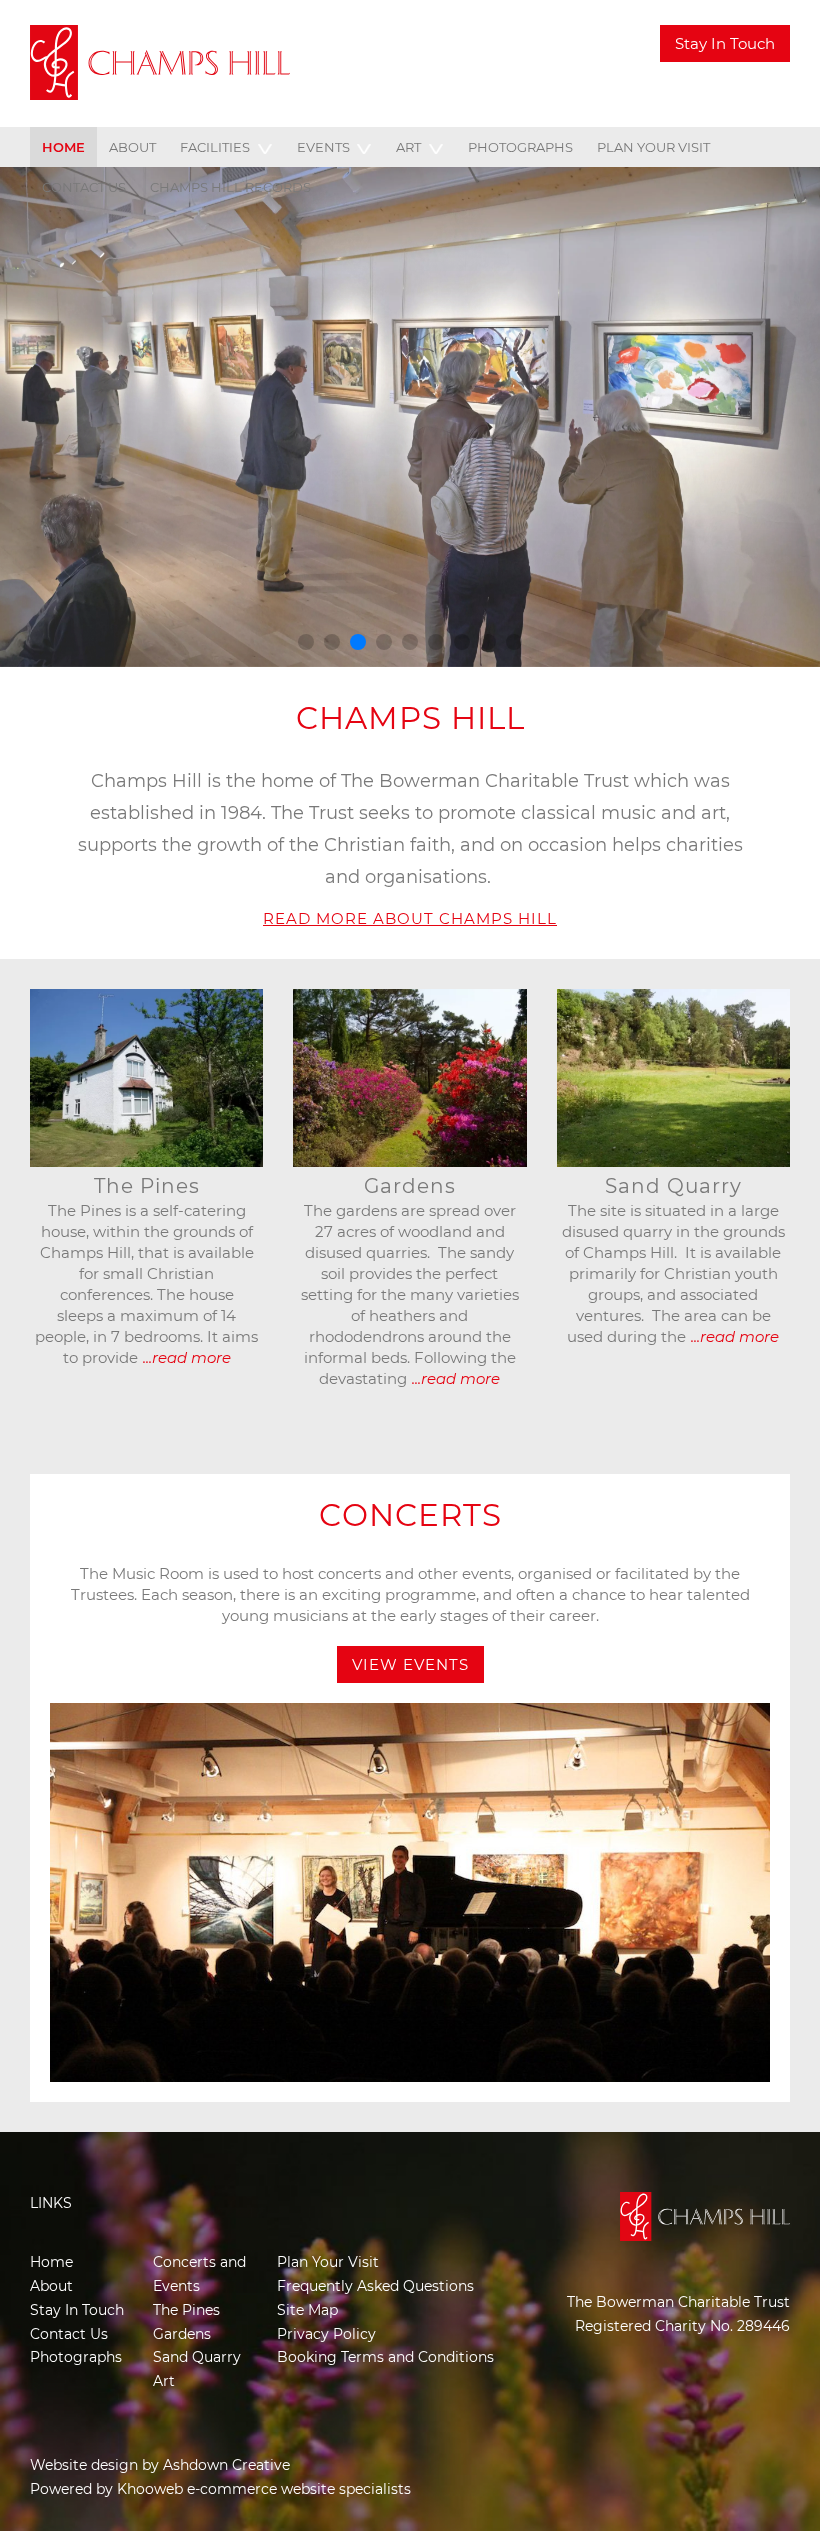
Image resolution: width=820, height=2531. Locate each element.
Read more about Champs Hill (410, 918)
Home (63, 147)
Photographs (520, 147)
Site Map (307, 2310)
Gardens (182, 2334)
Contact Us (84, 187)
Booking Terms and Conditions (385, 2357)
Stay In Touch (725, 43)
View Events (410, 1664)
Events (323, 147)
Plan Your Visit (653, 147)
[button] (306, 642)
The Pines (186, 2310)
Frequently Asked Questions (375, 2286)
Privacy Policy (326, 2334)
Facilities (215, 147)
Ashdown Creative (226, 2465)
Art (408, 147)
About (132, 147)
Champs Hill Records (230, 187)
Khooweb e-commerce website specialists (264, 2489)
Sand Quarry (197, 2357)
